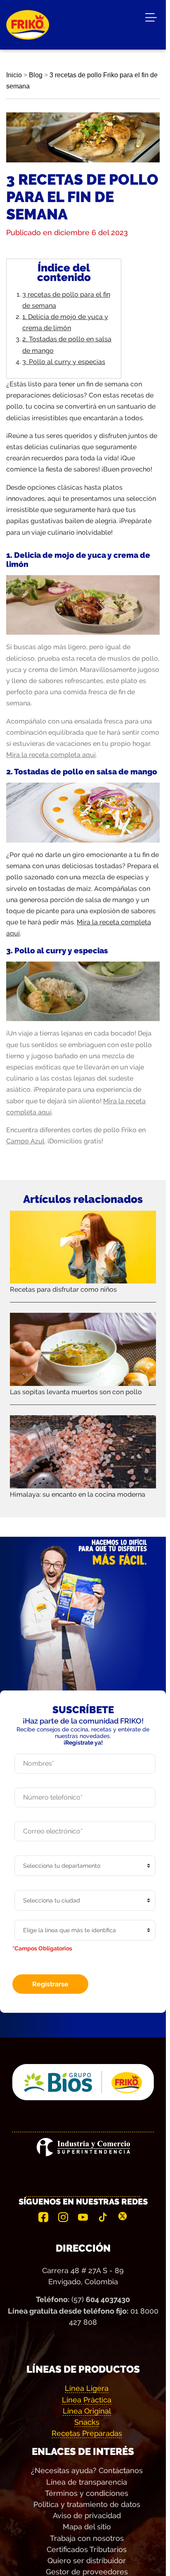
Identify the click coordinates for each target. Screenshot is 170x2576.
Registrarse (50, 1984)
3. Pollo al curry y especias (64, 362)
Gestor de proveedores (87, 2572)
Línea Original (87, 2411)
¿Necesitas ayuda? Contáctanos (87, 2470)
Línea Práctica (87, 2400)
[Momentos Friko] (28, 19)
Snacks (87, 2422)
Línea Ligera (87, 2388)
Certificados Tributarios (87, 2549)
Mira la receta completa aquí (51, 755)
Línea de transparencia (87, 2482)
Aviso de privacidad (87, 2515)
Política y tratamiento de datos (87, 2504)
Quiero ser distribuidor (87, 2561)
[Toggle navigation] (151, 19)
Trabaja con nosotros (87, 2538)
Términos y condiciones (87, 2493)
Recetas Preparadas (87, 2433)
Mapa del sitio (87, 2527)
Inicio (14, 75)
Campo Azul (25, 1141)
